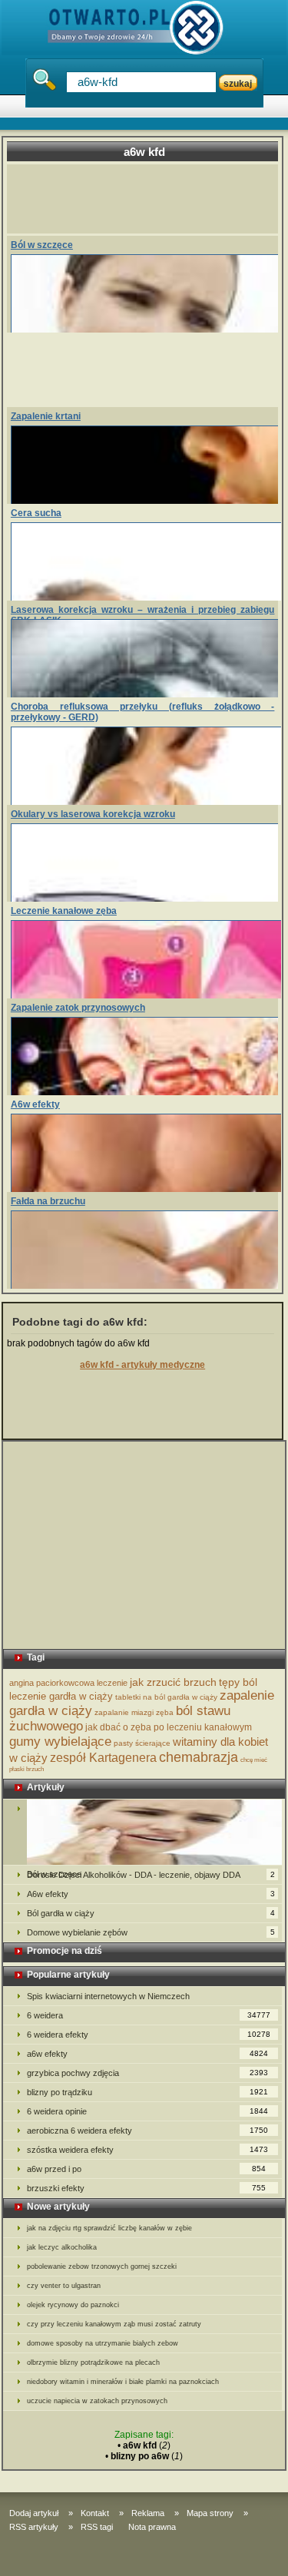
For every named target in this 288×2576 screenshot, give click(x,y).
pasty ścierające (142, 1743)
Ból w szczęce (42, 245)
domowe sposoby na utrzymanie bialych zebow (103, 2343)
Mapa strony (210, 2513)
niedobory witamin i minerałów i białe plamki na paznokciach (123, 2382)
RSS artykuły (34, 2527)
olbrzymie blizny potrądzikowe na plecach (93, 2362)
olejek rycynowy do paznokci (73, 2305)
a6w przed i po (147, 2169)
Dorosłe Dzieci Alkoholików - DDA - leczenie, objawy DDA (151, 1875)
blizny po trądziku (148, 2092)
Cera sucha (36, 513)
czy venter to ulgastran (64, 2286)
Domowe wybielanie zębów (151, 1932)
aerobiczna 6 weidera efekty (148, 2131)
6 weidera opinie (148, 2111)
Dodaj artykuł (34, 2513)
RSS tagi (97, 2527)
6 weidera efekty (149, 2035)
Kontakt (95, 2513)
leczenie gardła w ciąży (61, 1696)
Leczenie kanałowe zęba (64, 911)
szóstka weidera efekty (148, 2150)
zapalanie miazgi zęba (134, 1712)
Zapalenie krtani (46, 416)
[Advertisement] (149, 199)
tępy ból (238, 1682)
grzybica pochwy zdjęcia (148, 2073)
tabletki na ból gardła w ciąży (166, 1697)
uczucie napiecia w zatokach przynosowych (97, 2401)
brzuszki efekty (147, 2188)
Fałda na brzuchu (48, 1201)
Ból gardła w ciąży (151, 1913)
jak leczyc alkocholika (62, 2247)
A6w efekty (35, 1104)
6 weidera (149, 2015)
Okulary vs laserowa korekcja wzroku (93, 814)
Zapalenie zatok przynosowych (78, 1008)
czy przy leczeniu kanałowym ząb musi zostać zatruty (114, 2324)
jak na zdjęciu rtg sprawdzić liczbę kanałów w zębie (109, 2228)
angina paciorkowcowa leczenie (68, 1683)
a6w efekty (148, 2054)
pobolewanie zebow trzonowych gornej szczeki (102, 2266)
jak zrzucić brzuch (173, 1682)
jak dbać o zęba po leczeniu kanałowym (169, 1727)
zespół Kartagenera (103, 1758)
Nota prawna (152, 2527)
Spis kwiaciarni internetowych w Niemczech (108, 1996)
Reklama (148, 2513)
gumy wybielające (60, 1742)
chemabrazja (199, 1757)
